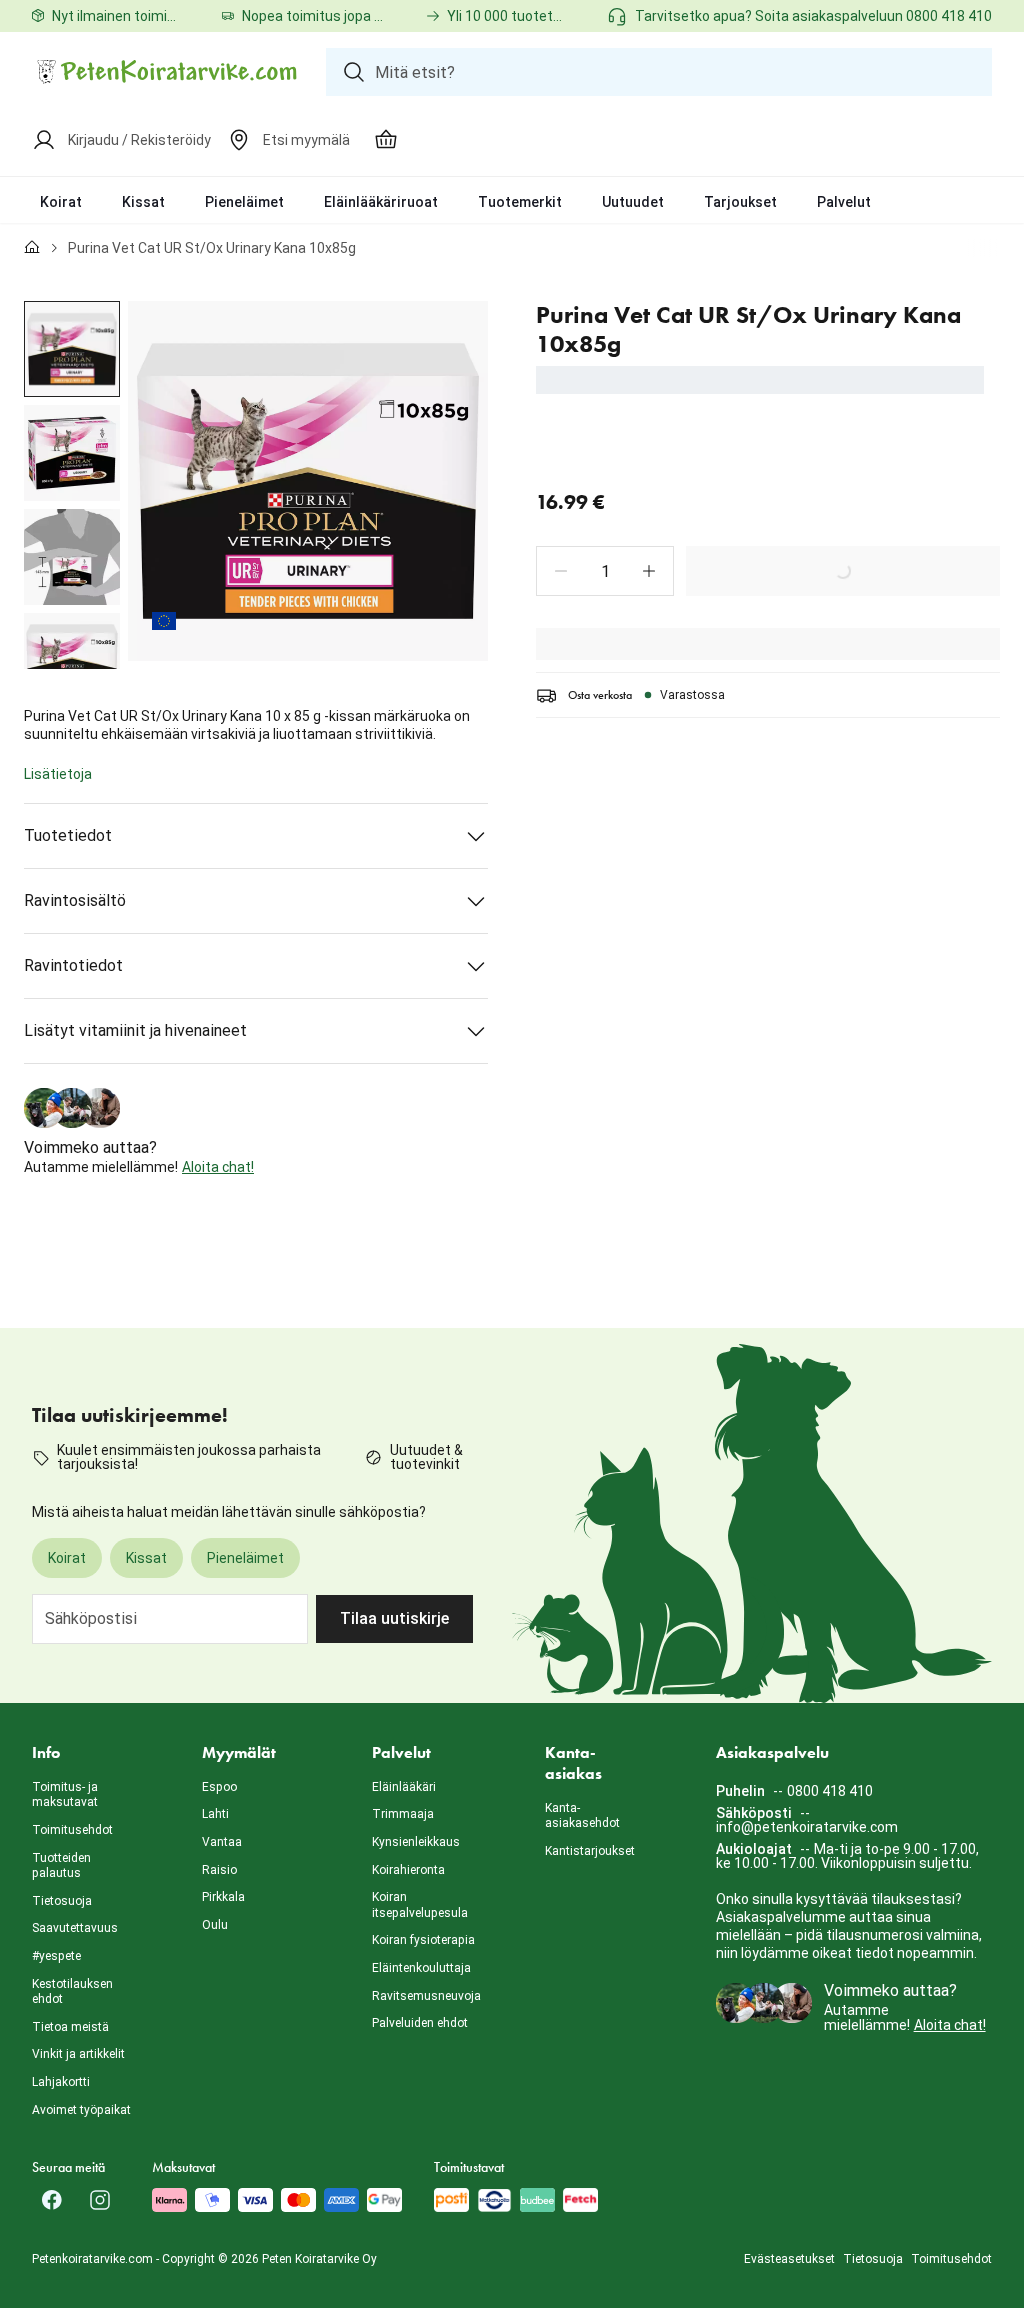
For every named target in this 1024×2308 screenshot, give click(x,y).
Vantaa (222, 1842)
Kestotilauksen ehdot (72, 1992)
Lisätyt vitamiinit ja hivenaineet (135, 1030)
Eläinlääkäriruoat (381, 202)
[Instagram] (100, 2200)
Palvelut (844, 202)
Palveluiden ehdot (420, 2023)
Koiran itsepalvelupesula (420, 1905)
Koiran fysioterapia (423, 1940)
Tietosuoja (62, 1901)
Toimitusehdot (72, 1830)
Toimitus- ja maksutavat (65, 1795)
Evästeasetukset (789, 2259)
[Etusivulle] (32, 248)
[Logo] (167, 72)
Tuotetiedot (68, 835)
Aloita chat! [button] (218, 1167)
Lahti (215, 1814)
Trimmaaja (403, 1814)
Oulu (215, 1925)
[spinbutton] (605, 571)
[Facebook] (52, 2200)
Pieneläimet (244, 202)
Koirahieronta (408, 1870)
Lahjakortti (61, 2082)
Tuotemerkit (520, 202)
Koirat (61, 202)
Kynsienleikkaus (416, 1842)
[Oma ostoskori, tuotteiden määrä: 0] (386, 140)
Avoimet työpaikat (81, 2110)
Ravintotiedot (73, 965)
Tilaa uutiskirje (394, 1618)
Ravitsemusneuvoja (426, 1996)
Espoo (219, 1787)
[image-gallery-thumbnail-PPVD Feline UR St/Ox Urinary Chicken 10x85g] (72, 349)
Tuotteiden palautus (61, 1866)
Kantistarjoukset (590, 1851)
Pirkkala (223, 1897)
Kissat (143, 202)
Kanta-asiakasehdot (582, 1816)
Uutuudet (633, 202)
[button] (561, 571)
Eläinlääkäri (404, 1787)
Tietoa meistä (70, 2027)
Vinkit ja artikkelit (78, 2054)
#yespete (56, 1956)
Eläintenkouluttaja (421, 1968)
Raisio (219, 1870)
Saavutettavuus (75, 1928)
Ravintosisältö (75, 900)
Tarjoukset (740, 202)
